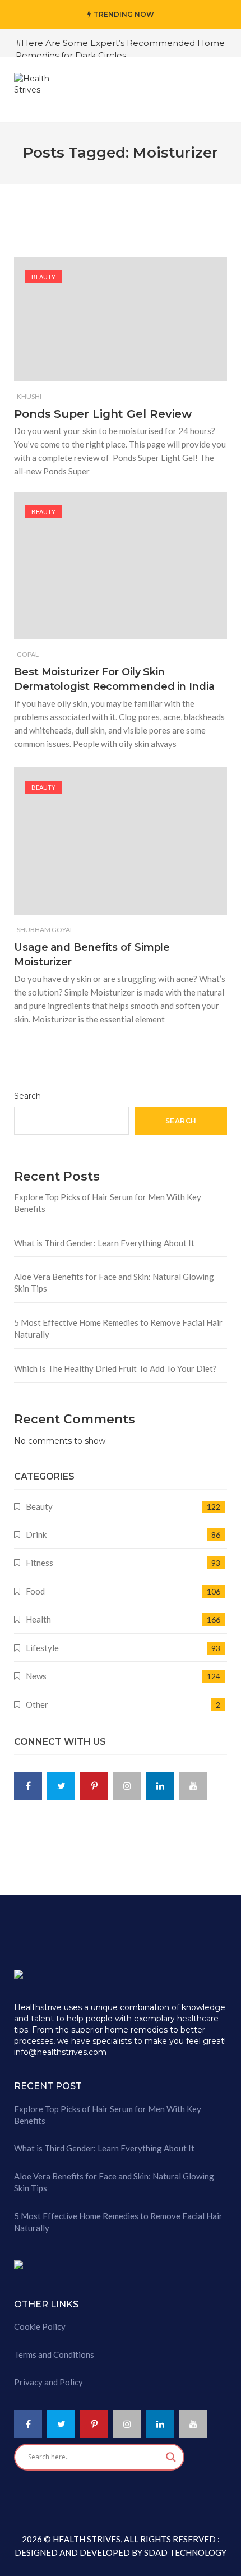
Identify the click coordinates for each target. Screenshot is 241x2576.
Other (37, 1704)
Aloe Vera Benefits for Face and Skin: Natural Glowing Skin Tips (114, 1282)
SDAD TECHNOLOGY (184, 2552)
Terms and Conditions (54, 2354)
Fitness (40, 1563)
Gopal (28, 654)
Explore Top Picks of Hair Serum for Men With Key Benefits (108, 1203)
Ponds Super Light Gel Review (103, 414)
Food (35, 1591)
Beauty (43, 277)
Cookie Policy (40, 2326)
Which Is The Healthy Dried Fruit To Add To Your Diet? (115, 1368)
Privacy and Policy (48, 2382)
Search (27, 1096)
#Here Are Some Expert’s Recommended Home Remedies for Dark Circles (120, 49)
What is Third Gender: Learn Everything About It (104, 1243)
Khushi (29, 396)
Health (38, 1619)
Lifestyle (42, 1648)
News (36, 1676)
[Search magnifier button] (171, 2457)
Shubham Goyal (45, 930)
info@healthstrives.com (60, 2052)
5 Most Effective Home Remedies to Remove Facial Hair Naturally (118, 1328)
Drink (36, 1534)
